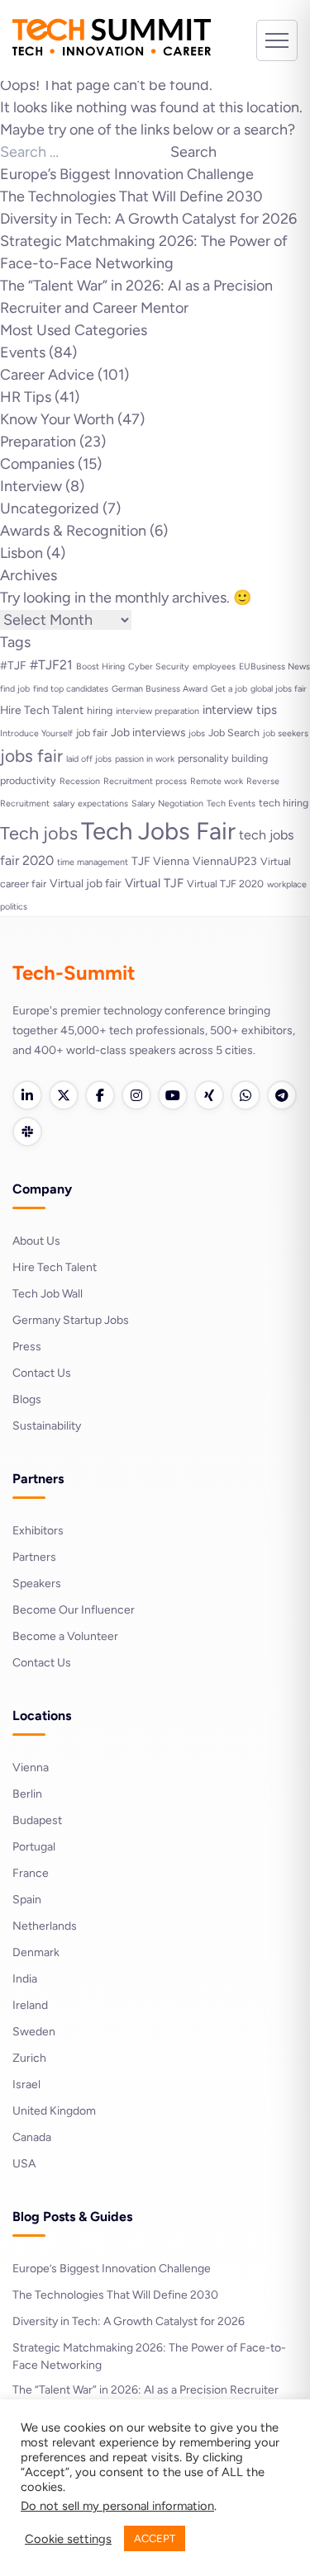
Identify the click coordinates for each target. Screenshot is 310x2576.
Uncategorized (50, 508)
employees (214, 666)
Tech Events (231, 804)
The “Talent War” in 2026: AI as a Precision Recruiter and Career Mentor (145, 2399)
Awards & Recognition (73, 531)
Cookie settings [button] (68, 2539)
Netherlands (45, 1926)
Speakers (37, 1583)
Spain (27, 1900)
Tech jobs (39, 833)
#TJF (13, 665)
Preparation (38, 442)
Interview (31, 486)
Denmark (36, 1952)
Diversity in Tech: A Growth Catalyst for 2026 (148, 219)
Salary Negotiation (167, 804)
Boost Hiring (100, 666)
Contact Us (42, 1373)
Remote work (217, 781)
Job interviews (148, 732)
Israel (26, 2084)
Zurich (29, 2058)
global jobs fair (279, 689)
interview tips (240, 710)
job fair (92, 733)
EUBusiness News (274, 666)
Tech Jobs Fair (158, 831)
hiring (100, 710)
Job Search (234, 733)
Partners (34, 1557)
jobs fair (31, 756)
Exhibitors (38, 1531)
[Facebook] (100, 1095)
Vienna (31, 1768)
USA (24, 2164)
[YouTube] (173, 1095)
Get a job (229, 689)
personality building (223, 758)
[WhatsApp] (246, 1095)
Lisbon (21, 553)
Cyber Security (159, 666)
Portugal (34, 1847)
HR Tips (26, 397)
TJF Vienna (160, 861)
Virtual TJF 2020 (225, 884)
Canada (32, 2137)
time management (93, 862)
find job (15, 689)
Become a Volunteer (65, 1636)
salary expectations (91, 804)
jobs (197, 733)
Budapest (37, 1820)
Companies (37, 464)
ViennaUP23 (225, 861)
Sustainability (47, 1426)
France (31, 1873)
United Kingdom (54, 2111)
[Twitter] (64, 1095)
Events (23, 352)
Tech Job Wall (48, 1294)
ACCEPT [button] (155, 2538)
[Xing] (209, 1095)
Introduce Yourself (36, 733)
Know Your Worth (57, 419)
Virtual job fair (86, 883)
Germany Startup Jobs (71, 1320)
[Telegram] (282, 1095)
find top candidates (71, 689)
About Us (36, 1241)
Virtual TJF (154, 883)
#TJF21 (51, 665)
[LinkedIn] (27, 1095)
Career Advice (47, 375)
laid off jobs (89, 759)
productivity (28, 780)
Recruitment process (145, 781)
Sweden (34, 2032)
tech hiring (284, 803)
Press (27, 1347)
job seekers (286, 733)
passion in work (145, 759)
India (25, 1979)
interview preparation (157, 711)
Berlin (27, 1794)
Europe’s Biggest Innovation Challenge (127, 174)
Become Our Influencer (74, 1610)
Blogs (27, 1399)
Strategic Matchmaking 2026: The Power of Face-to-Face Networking (149, 2356)
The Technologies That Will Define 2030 (131, 196)
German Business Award (160, 689)
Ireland (30, 2005)
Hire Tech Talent (42, 710)
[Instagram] (136, 1095)
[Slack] (27, 1132)
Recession (80, 781)
